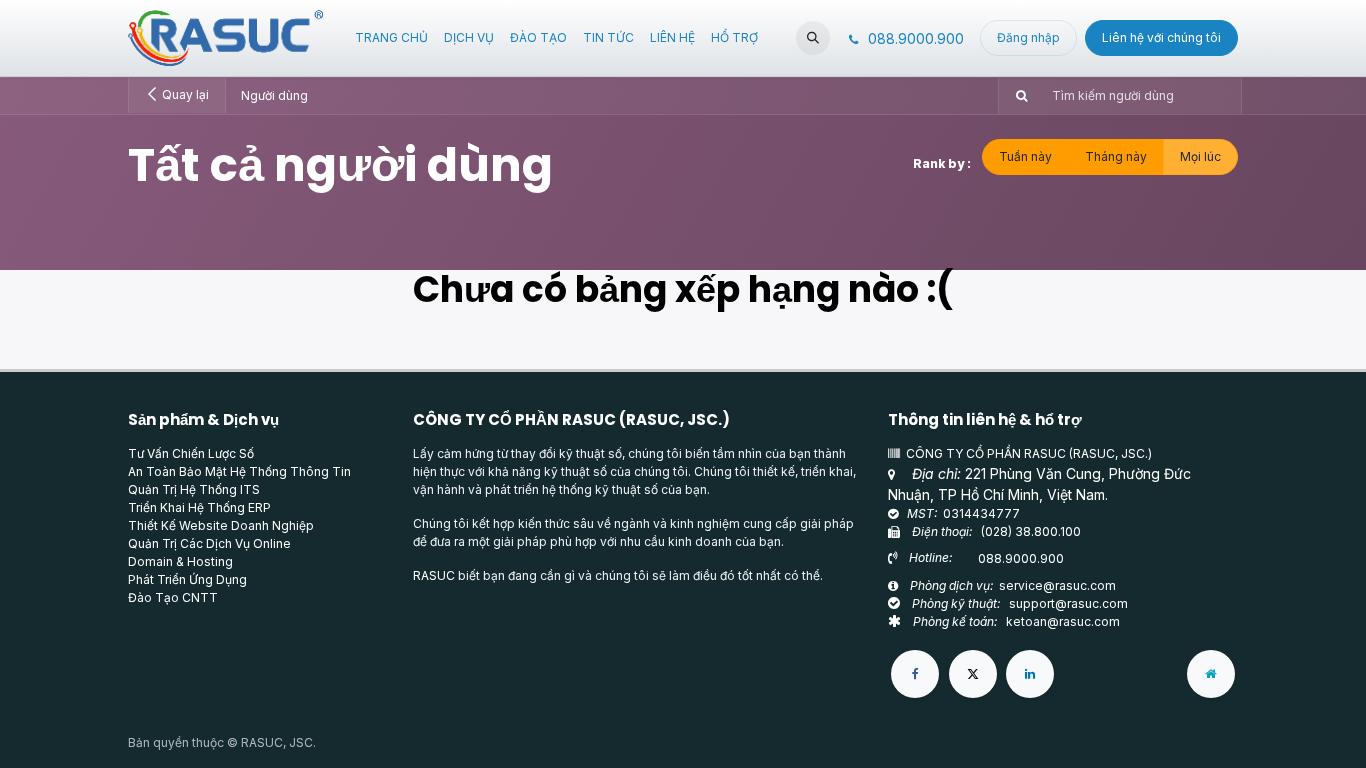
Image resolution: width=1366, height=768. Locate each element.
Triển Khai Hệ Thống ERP (199, 507)
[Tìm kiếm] (1015, 96)
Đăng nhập (1028, 37)
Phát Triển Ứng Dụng (187, 579)
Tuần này (1025, 156)
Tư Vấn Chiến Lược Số (191, 453)
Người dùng (274, 95)
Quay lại (184, 94)
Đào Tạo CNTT (173, 597)
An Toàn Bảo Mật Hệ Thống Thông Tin (239, 471)
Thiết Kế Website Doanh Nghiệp (221, 525)
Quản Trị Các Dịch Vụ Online (209, 543)
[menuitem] (391, 38)
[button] (813, 38)
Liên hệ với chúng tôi (1161, 37)
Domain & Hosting (180, 561)
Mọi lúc (1200, 156)
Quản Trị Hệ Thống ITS (194, 489)
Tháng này (1116, 156)
